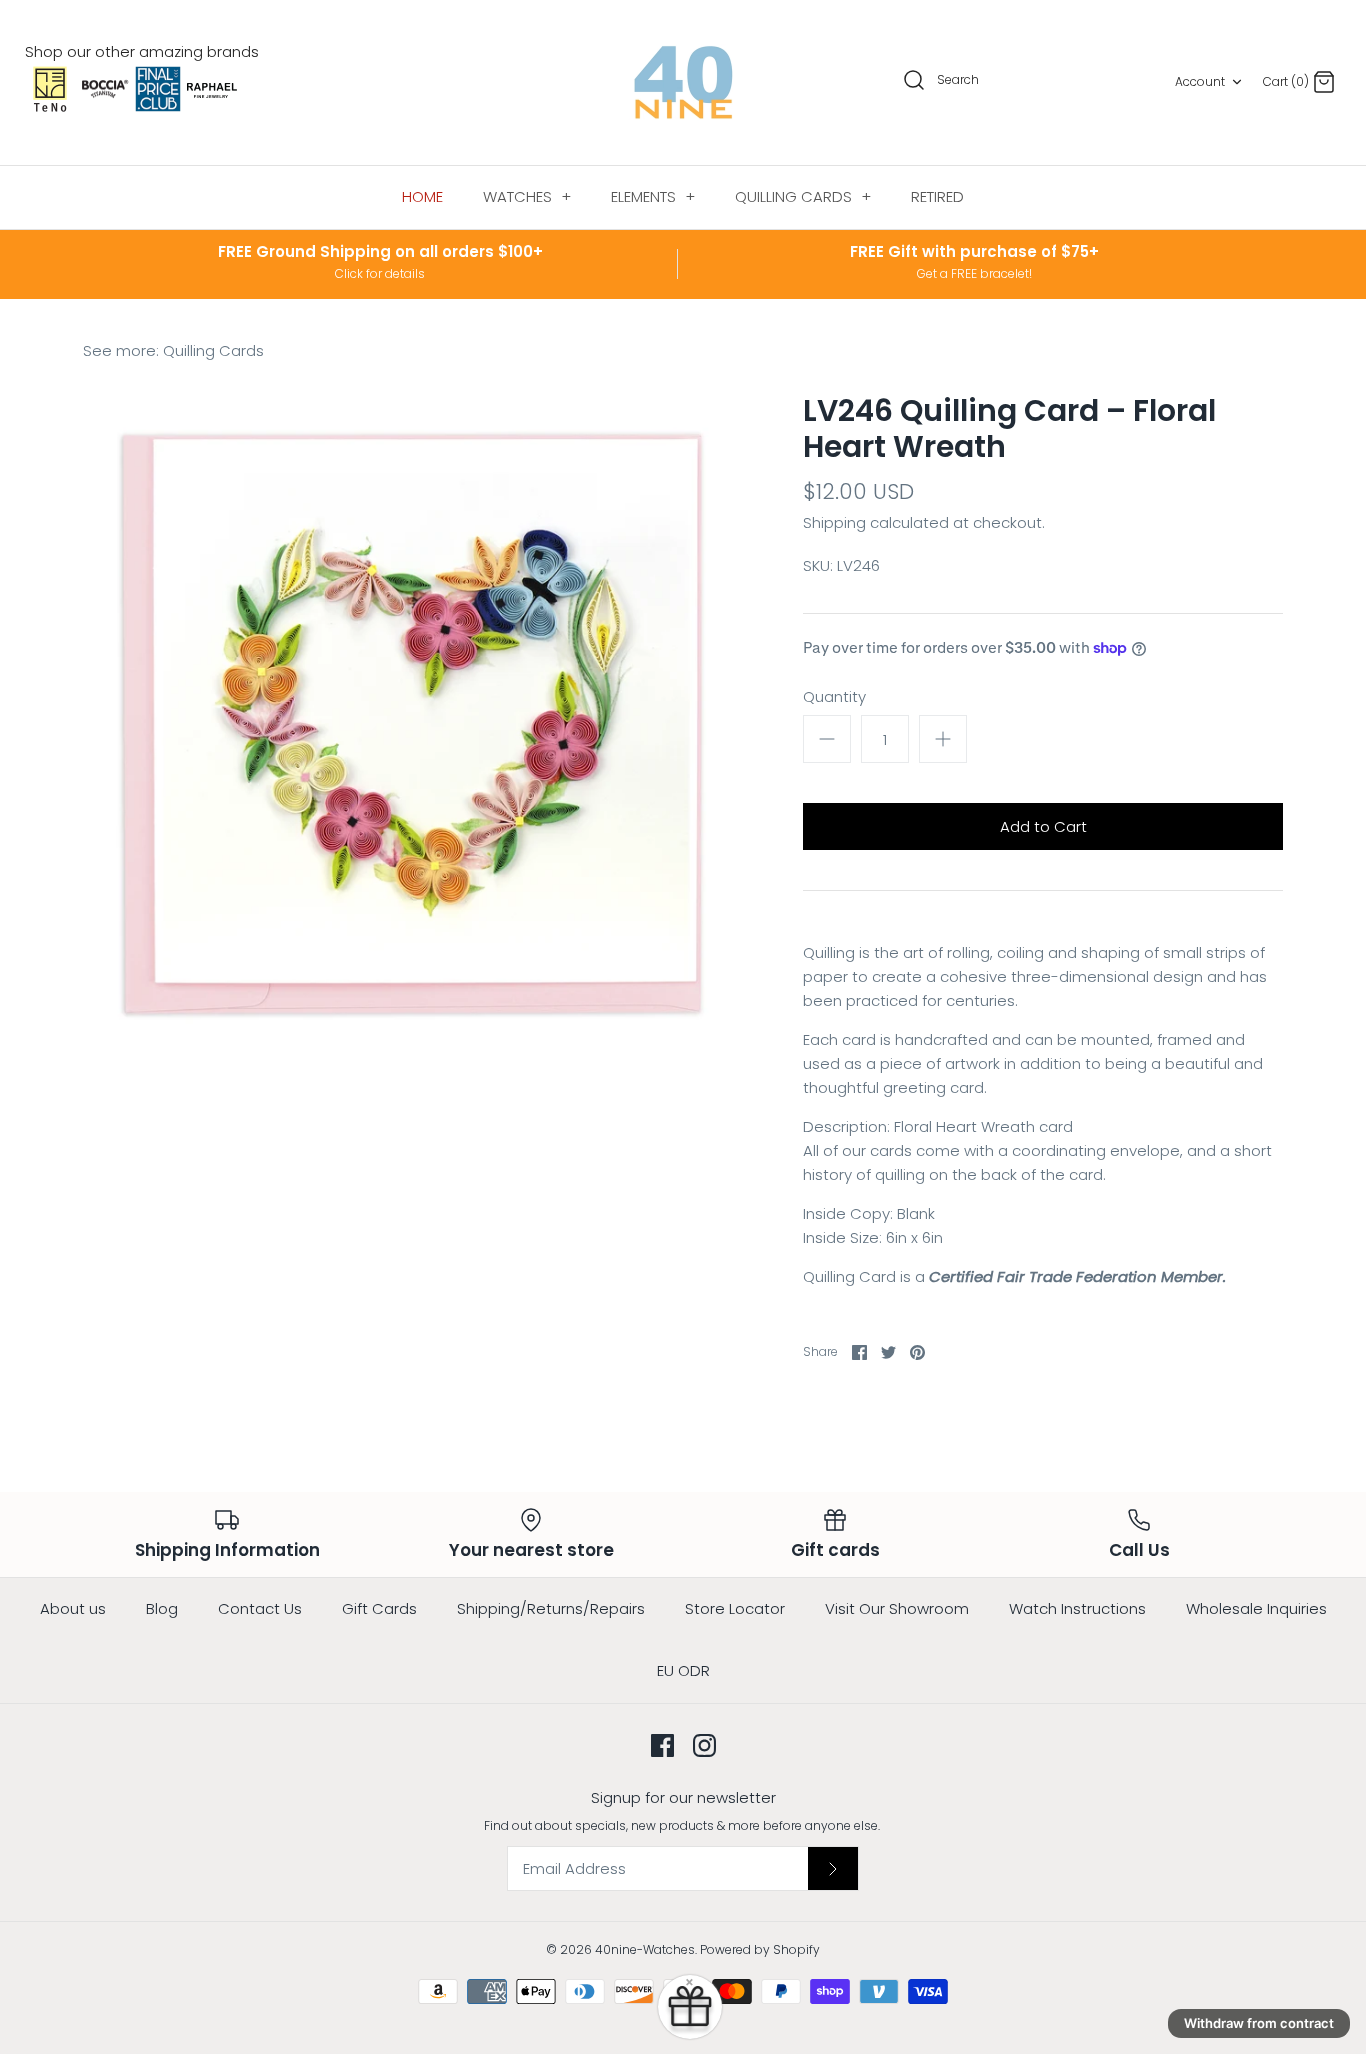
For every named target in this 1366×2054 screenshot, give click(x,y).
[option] (413, 723)
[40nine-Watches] (683, 82)
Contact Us (260, 1608)
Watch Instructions (1077, 1608)
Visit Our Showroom (897, 1608)
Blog (162, 1608)
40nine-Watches (645, 1949)
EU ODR (683, 1670)
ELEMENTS (653, 196)
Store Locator (735, 1608)
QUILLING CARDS (803, 196)
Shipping (834, 522)
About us (73, 1608)
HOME (422, 196)
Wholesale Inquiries (1256, 1608)
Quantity (834, 696)
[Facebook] (662, 1745)
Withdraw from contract (1259, 2023)
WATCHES (527, 196)
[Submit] (833, 1868)
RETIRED (937, 196)
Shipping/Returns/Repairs (551, 1608)
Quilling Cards (213, 350)
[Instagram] (704, 1745)
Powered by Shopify (760, 1949)
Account (1200, 81)
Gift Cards (379, 1608)
